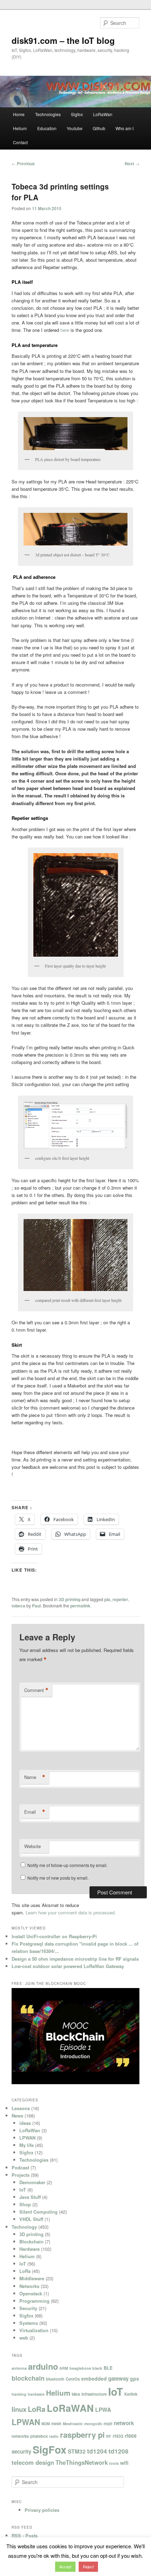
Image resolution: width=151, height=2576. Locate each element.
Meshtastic (73, 2424)
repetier (120, 1599)
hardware (36, 2394)
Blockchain (31, 2242)
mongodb (93, 2424)
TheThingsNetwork (82, 2462)
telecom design (33, 2462)
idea (76, 2394)
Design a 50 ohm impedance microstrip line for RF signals (75, 1959)
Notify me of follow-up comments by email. (67, 1865)
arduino (43, 2366)
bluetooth (55, 2379)
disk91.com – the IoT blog (63, 40)
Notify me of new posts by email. (58, 1878)
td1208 (119, 2451)
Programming (34, 2301)
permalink (80, 1606)
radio (54, 2436)
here (65, 330)
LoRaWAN (70, 2408)
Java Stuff (30, 2197)
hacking (19, 2394)
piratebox (39, 2436)
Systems (29, 2323)
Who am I (124, 128)
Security (28, 2308)
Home (19, 114)
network (124, 2423)
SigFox (50, 2449)
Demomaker (32, 2182)
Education (47, 128)
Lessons (21, 2108)
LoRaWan (103, 114)
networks (20, 2436)
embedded (94, 2378)
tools (114, 2463)
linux (19, 2409)
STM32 (77, 2451)
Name (35, 1777)
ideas (25, 2123)
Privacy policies (42, 2510)
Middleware (32, 2278)
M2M (46, 2424)
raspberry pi (82, 2435)
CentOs (73, 2379)
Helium (20, 128)
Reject (88, 2567)
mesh (56, 2423)
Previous (23, 163)
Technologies (48, 114)
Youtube (75, 128)
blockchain (28, 2378)
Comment (36, 1690)
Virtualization (34, 2330)
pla (107, 1599)
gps (134, 2378)
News (17, 2116)
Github (99, 128)
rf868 (131, 2436)
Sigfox (77, 114)
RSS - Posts (25, 2535)
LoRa (25, 2271)
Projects (21, 2175)
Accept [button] (65, 2567)
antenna (19, 2368)
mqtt (108, 2423)
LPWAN (27, 2138)
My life (27, 2145)
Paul (36, 1606)
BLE (108, 2368)
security (21, 2451)
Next (132, 163)
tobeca (18, 1606)
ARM (64, 2368)
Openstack (31, 2293)
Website (32, 1846)
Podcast (20, 2167)
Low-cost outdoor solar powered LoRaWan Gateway (68, 1966)
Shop (25, 2204)
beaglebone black (86, 2368)
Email (35, 1812)
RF (109, 2436)
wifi (124, 2463)
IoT (23, 2190)
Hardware (29, 2249)
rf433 (118, 2436)
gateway (118, 2378)
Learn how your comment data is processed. (71, 1912)
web (24, 2338)
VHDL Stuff (31, 2219)
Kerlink (131, 2394)
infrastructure (94, 2394)
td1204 (97, 2451)
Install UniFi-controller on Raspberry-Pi (54, 1936)
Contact (20, 142)
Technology (24, 2227)
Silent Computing (38, 2212)
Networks (29, 2286)
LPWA (103, 2410)
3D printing (70, 1599)
